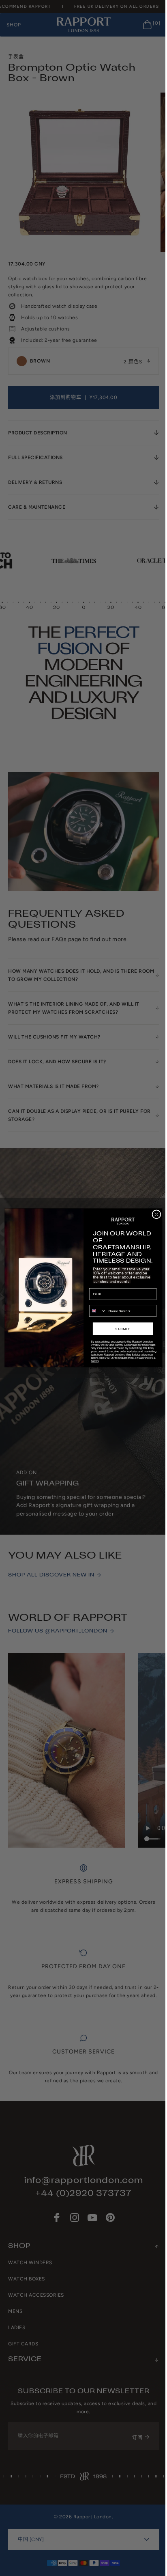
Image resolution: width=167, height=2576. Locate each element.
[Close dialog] (153, 1214)
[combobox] (95, 1311)
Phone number (97, 1302)
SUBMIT (120, 1329)
